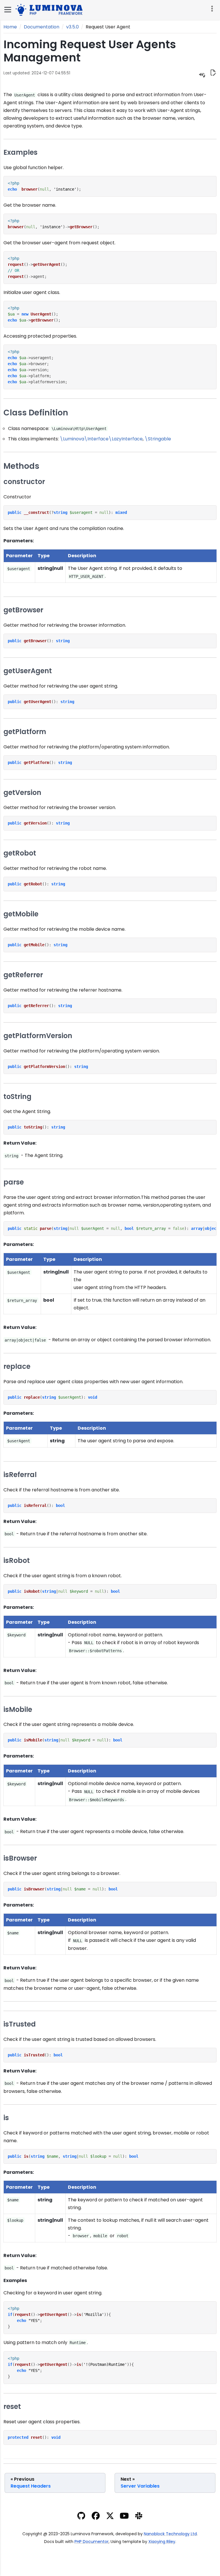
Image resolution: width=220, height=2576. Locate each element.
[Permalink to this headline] (89, 58)
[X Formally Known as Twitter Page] (110, 2517)
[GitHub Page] (81, 2517)
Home (10, 27)
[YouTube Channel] (124, 2517)
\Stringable (158, 439)
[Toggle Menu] (8, 10)
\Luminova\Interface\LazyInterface (101, 439)
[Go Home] (50, 9)
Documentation (42, 27)
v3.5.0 (72, 27)
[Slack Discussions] (139, 2517)
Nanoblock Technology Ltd (170, 2534)
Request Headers (31, 2483)
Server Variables (140, 2483)
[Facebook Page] (96, 2517)
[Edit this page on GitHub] (213, 73)
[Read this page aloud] (202, 74)
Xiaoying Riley (162, 2542)
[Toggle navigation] (211, 9)
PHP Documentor (92, 2542)
